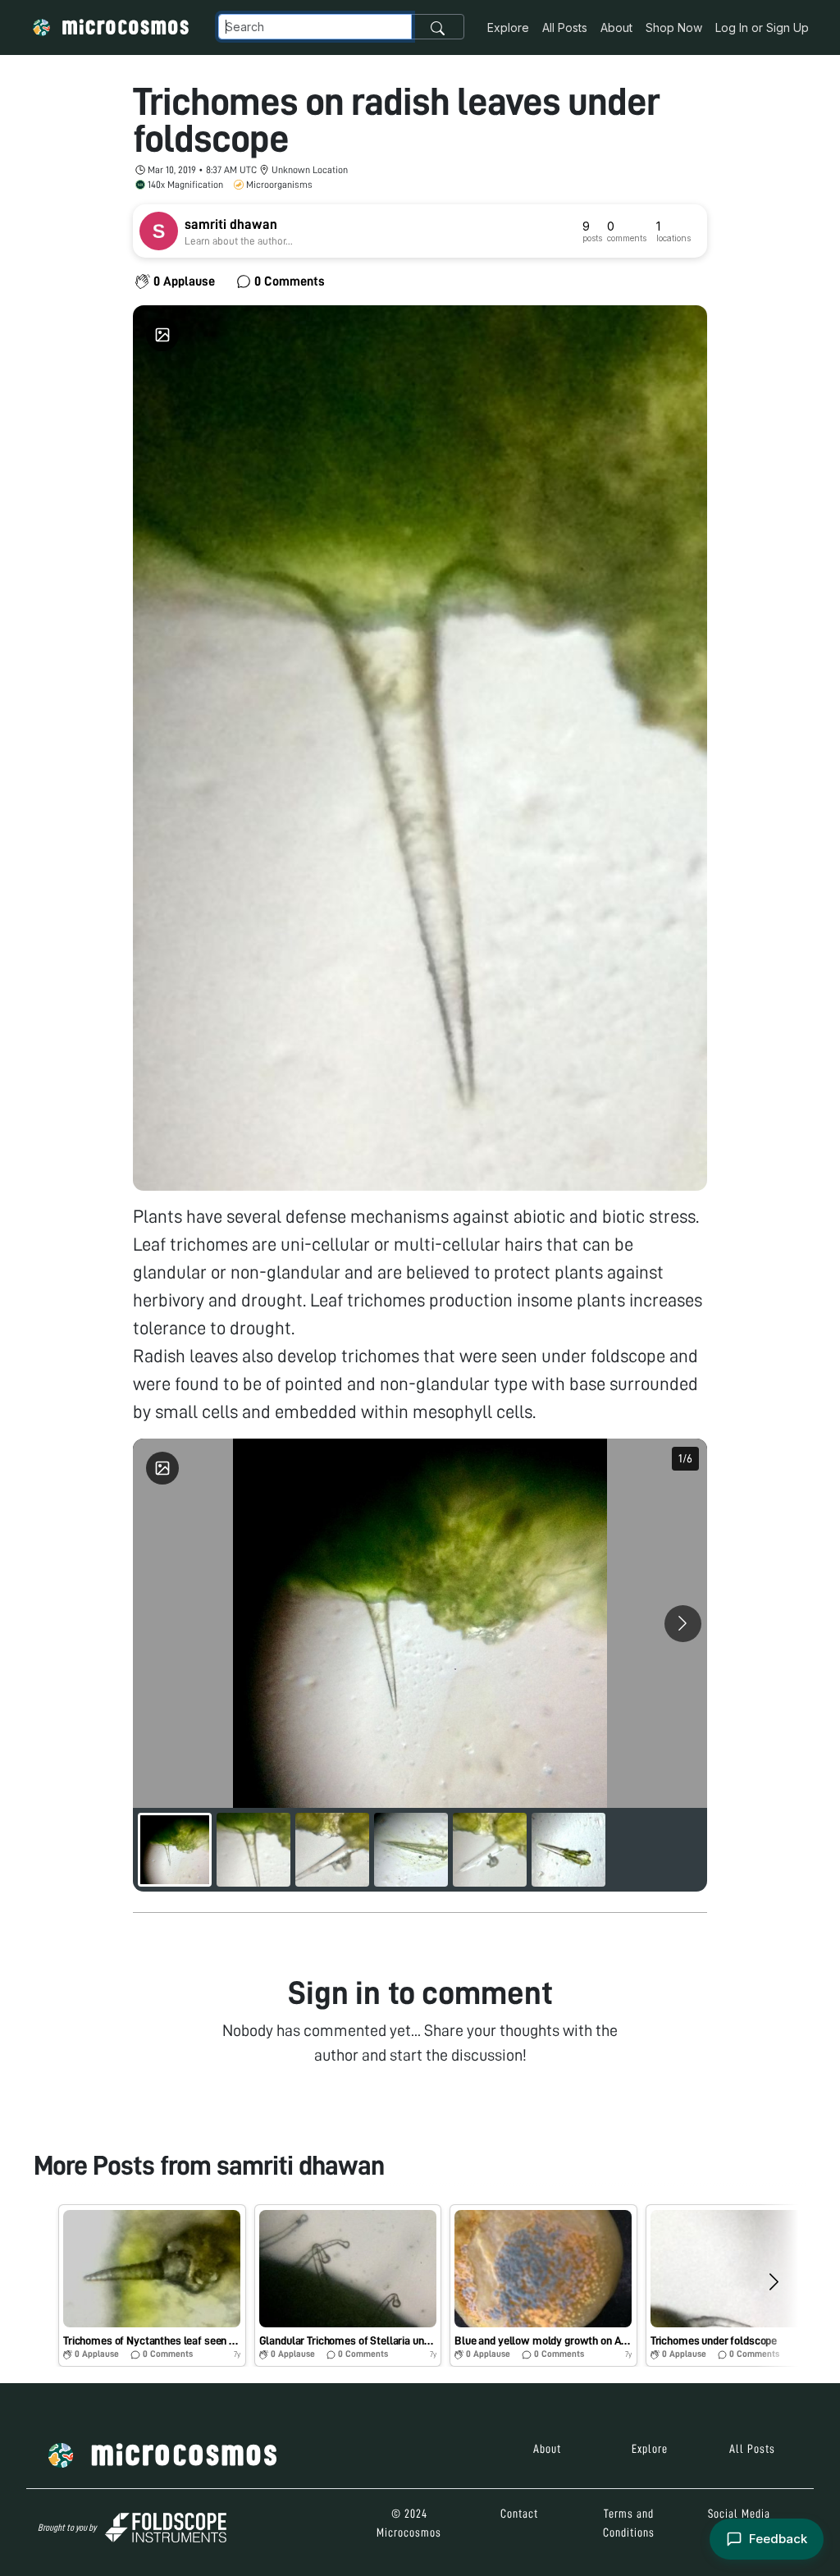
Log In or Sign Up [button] (762, 27)
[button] (152, 2285)
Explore (508, 27)
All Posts (565, 27)
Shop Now (674, 27)
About (616, 27)
